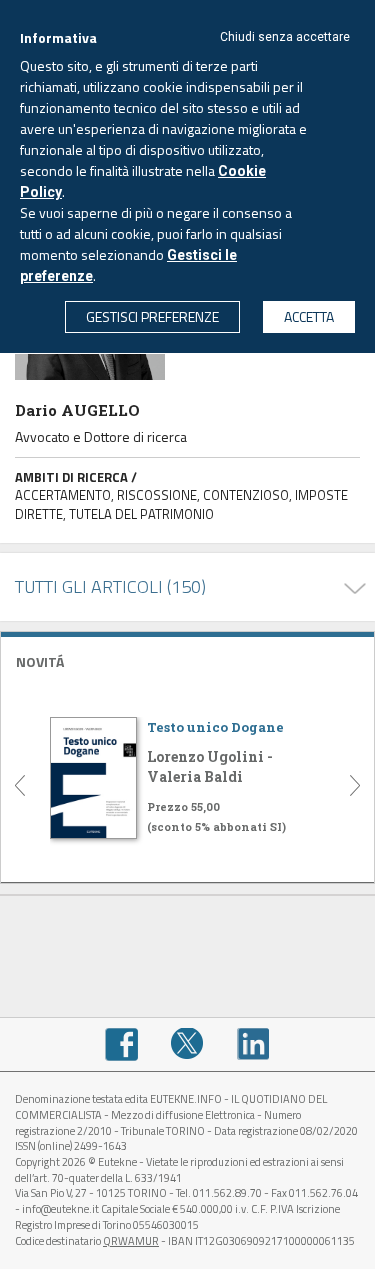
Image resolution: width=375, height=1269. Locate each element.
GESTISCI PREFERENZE (152, 316)
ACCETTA (309, 316)
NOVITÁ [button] (40, 661)
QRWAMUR (131, 1241)
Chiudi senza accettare (285, 37)
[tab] (187, 659)
